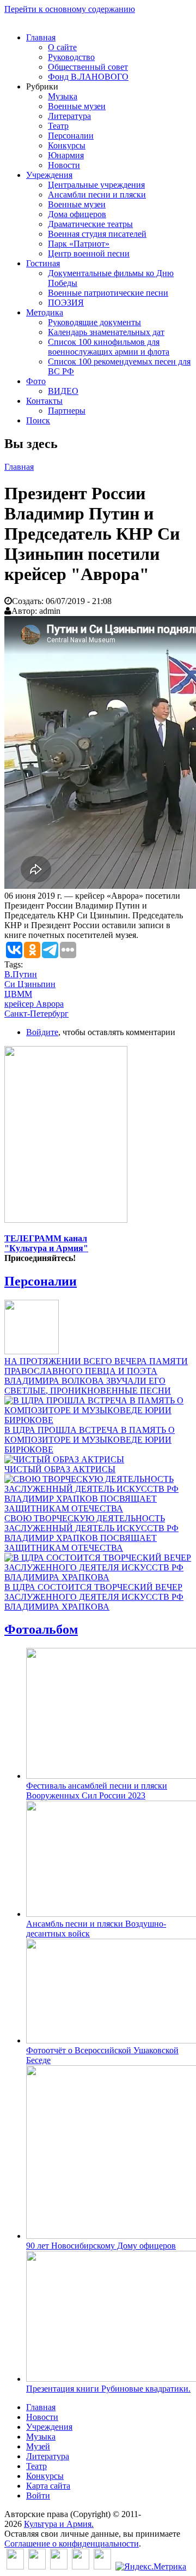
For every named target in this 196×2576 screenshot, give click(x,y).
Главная (41, 37)
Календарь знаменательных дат (106, 332)
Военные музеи (77, 106)
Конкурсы (67, 145)
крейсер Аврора (34, 1004)
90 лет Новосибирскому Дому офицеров (101, 2246)
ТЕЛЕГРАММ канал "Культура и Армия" (46, 1243)
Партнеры (67, 411)
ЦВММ (18, 994)
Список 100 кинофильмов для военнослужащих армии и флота (109, 347)
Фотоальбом (41, 1629)
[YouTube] (81, 2566)
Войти (38, 2496)
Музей (38, 2446)
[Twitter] (37, 2566)
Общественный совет (88, 67)
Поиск (38, 420)
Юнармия (66, 155)
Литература (69, 116)
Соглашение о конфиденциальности (72, 2544)
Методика (45, 312)
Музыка (63, 96)
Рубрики (42, 86)
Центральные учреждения (96, 185)
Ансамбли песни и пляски (97, 195)
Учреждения (49, 175)
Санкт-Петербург (36, 1014)
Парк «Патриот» (79, 244)
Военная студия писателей (97, 234)
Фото (36, 381)
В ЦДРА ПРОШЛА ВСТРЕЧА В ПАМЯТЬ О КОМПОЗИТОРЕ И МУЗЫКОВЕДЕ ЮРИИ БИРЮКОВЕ (90, 1440)
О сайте (62, 47)
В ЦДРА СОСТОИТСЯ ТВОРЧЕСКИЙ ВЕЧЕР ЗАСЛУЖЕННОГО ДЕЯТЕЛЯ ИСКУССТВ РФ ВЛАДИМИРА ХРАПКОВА (94, 1597)
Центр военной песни (89, 253)
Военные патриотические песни (108, 293)
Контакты (44, 401)
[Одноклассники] (59, 2566)
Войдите (42, 1032)
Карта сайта (48, 2486)
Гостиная (43, 263)
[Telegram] (102, 2566)
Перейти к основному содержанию (70, 9)
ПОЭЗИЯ (66, 303)
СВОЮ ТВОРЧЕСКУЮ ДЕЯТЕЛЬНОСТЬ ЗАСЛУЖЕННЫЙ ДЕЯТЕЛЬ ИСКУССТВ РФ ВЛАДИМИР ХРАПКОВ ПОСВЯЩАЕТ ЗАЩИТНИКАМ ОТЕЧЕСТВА (91, 1533)
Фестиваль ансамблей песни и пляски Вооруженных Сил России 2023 (97, 1791)
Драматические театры (90, 224)
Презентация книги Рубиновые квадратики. (108, 2389)
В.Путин (21, 974)
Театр (58, 126)
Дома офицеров (77, 214)
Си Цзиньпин (30, 984)
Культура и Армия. (59, 2524)
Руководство (71, 57)
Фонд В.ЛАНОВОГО (88, 77)
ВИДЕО (63, 391)
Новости (64, 165)
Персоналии (71, 136)
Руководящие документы (94, 322)
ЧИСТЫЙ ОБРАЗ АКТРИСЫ (60, 1469)
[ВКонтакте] (15, 2566)
